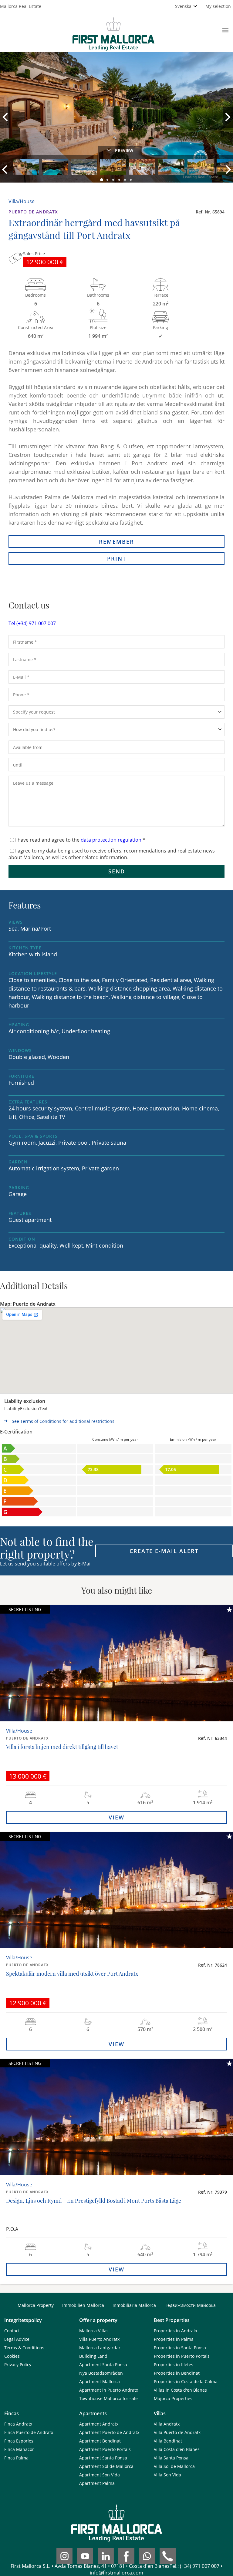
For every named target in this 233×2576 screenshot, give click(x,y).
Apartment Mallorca (100, 2381)
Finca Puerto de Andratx (29, 2432)
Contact (12, 2331)
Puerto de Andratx (33, 212)
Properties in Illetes (174, 2365)
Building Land (93, 2356)
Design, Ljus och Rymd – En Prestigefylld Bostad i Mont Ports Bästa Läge (94, 2201)
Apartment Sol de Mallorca (106, 2466)
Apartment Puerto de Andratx (109, 2432)
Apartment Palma (97, 2483)
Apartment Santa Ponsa (103, 2365)
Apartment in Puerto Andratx (109, 2390)
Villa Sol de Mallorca (174, 2466)
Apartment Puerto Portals (105, 2449)
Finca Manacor (19, 2449)
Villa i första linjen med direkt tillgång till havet (62, 1747)
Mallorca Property (36, 2305)
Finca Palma (16, 2458)
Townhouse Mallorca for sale (108, 2398)
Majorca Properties (173, 2398)
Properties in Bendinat (177, 2373)
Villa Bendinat (168, 2441)
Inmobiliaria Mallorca (134, 2305)
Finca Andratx (18, 2424)
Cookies (12, 2356)
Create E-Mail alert (164, 1551)
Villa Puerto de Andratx (177, 2432)
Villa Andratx (167, 2424)
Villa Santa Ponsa (171, 2458)
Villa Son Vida (167, 2475)
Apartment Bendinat (100, 2441)
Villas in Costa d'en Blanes (180, 2390)
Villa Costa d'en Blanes (177, 2449)
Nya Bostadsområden (101, 2373)
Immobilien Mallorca (83, 2305)
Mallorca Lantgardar (100, 2348)
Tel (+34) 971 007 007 (32, 623)
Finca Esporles (19, 2441)
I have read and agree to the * (80, 840)
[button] (102, 180)
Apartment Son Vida (100, 2475)
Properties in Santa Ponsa (180, 2348)
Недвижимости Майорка (190, 2305)
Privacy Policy (18, 2365)
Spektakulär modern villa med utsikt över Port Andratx (72, 1974)
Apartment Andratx (99, 2424)
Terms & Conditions (24, 2348)
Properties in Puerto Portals (182, 2356)
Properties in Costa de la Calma (186, 2381)
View (116, 1817)
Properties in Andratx (176, 2331)
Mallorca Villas (94, 2331)
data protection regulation (111, 840)
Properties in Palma (174, 2339)
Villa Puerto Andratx (99, 2339)
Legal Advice (17, 2339)
